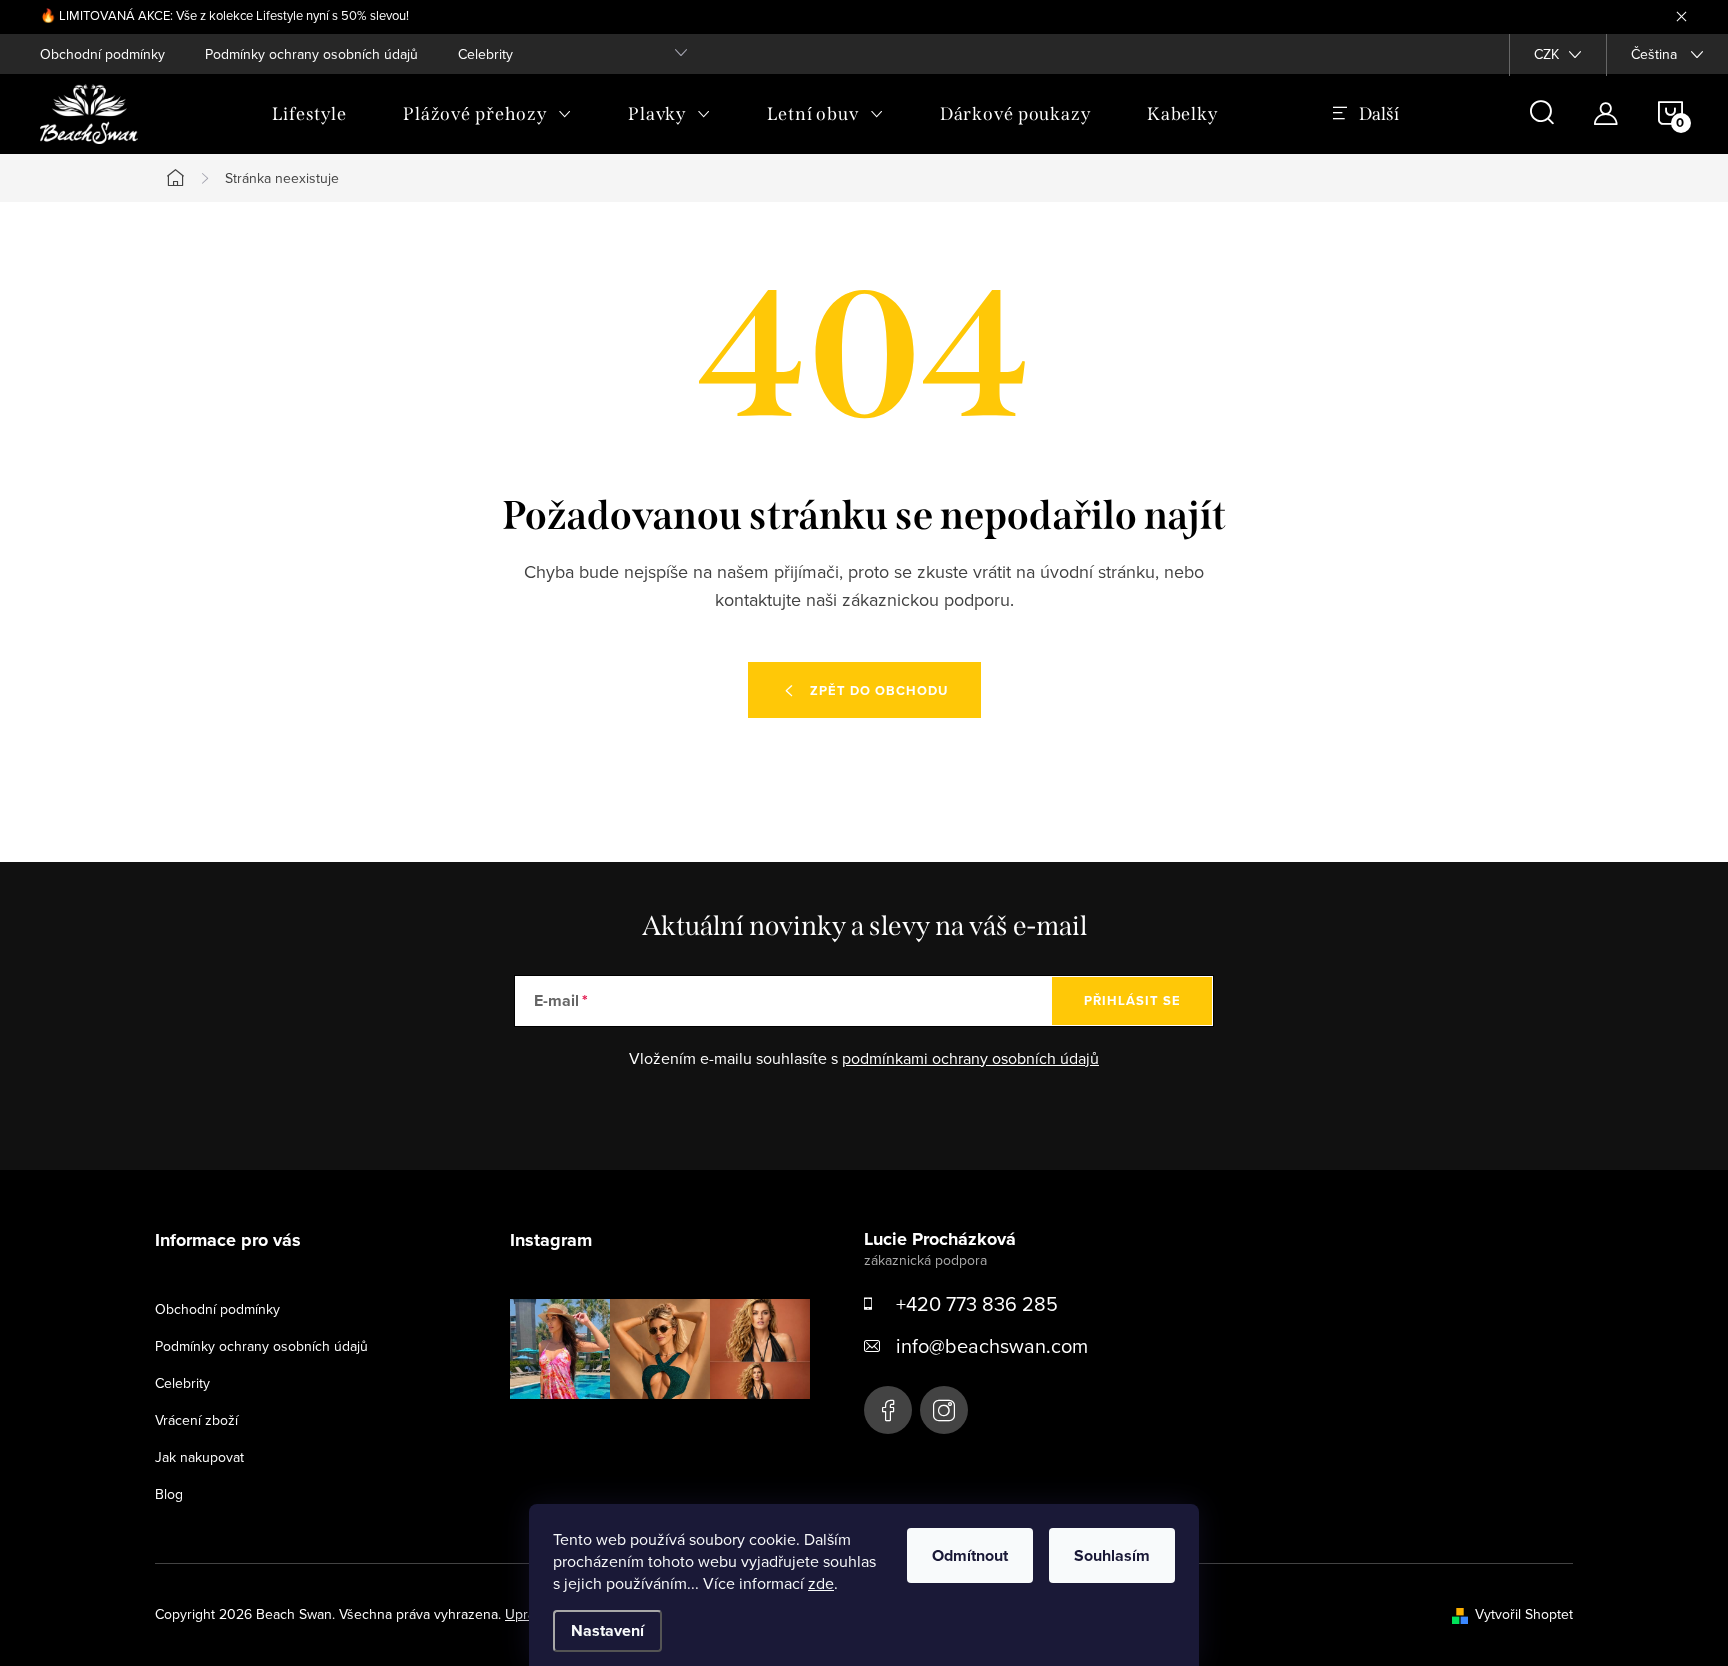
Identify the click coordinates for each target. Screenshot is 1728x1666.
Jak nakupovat (199, 1457)
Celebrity (485, 54)
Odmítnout (970, 1555)
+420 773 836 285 (977, 1303)
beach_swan (944, 1410)
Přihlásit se (1132, 1000)
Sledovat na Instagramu (674, 1430)
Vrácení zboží (196, 1420)
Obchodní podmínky (102, 54)
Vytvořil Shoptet (1524, 1614)
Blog (169, 1494)
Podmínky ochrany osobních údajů (311, 54)
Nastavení (607, 1630)
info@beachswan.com (992, 1345)
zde (821, 1583)
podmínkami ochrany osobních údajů (970, 1058)
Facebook (888, 1410)
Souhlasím (1112, 1555)
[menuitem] (309, 114)
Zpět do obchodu (879, 690)
